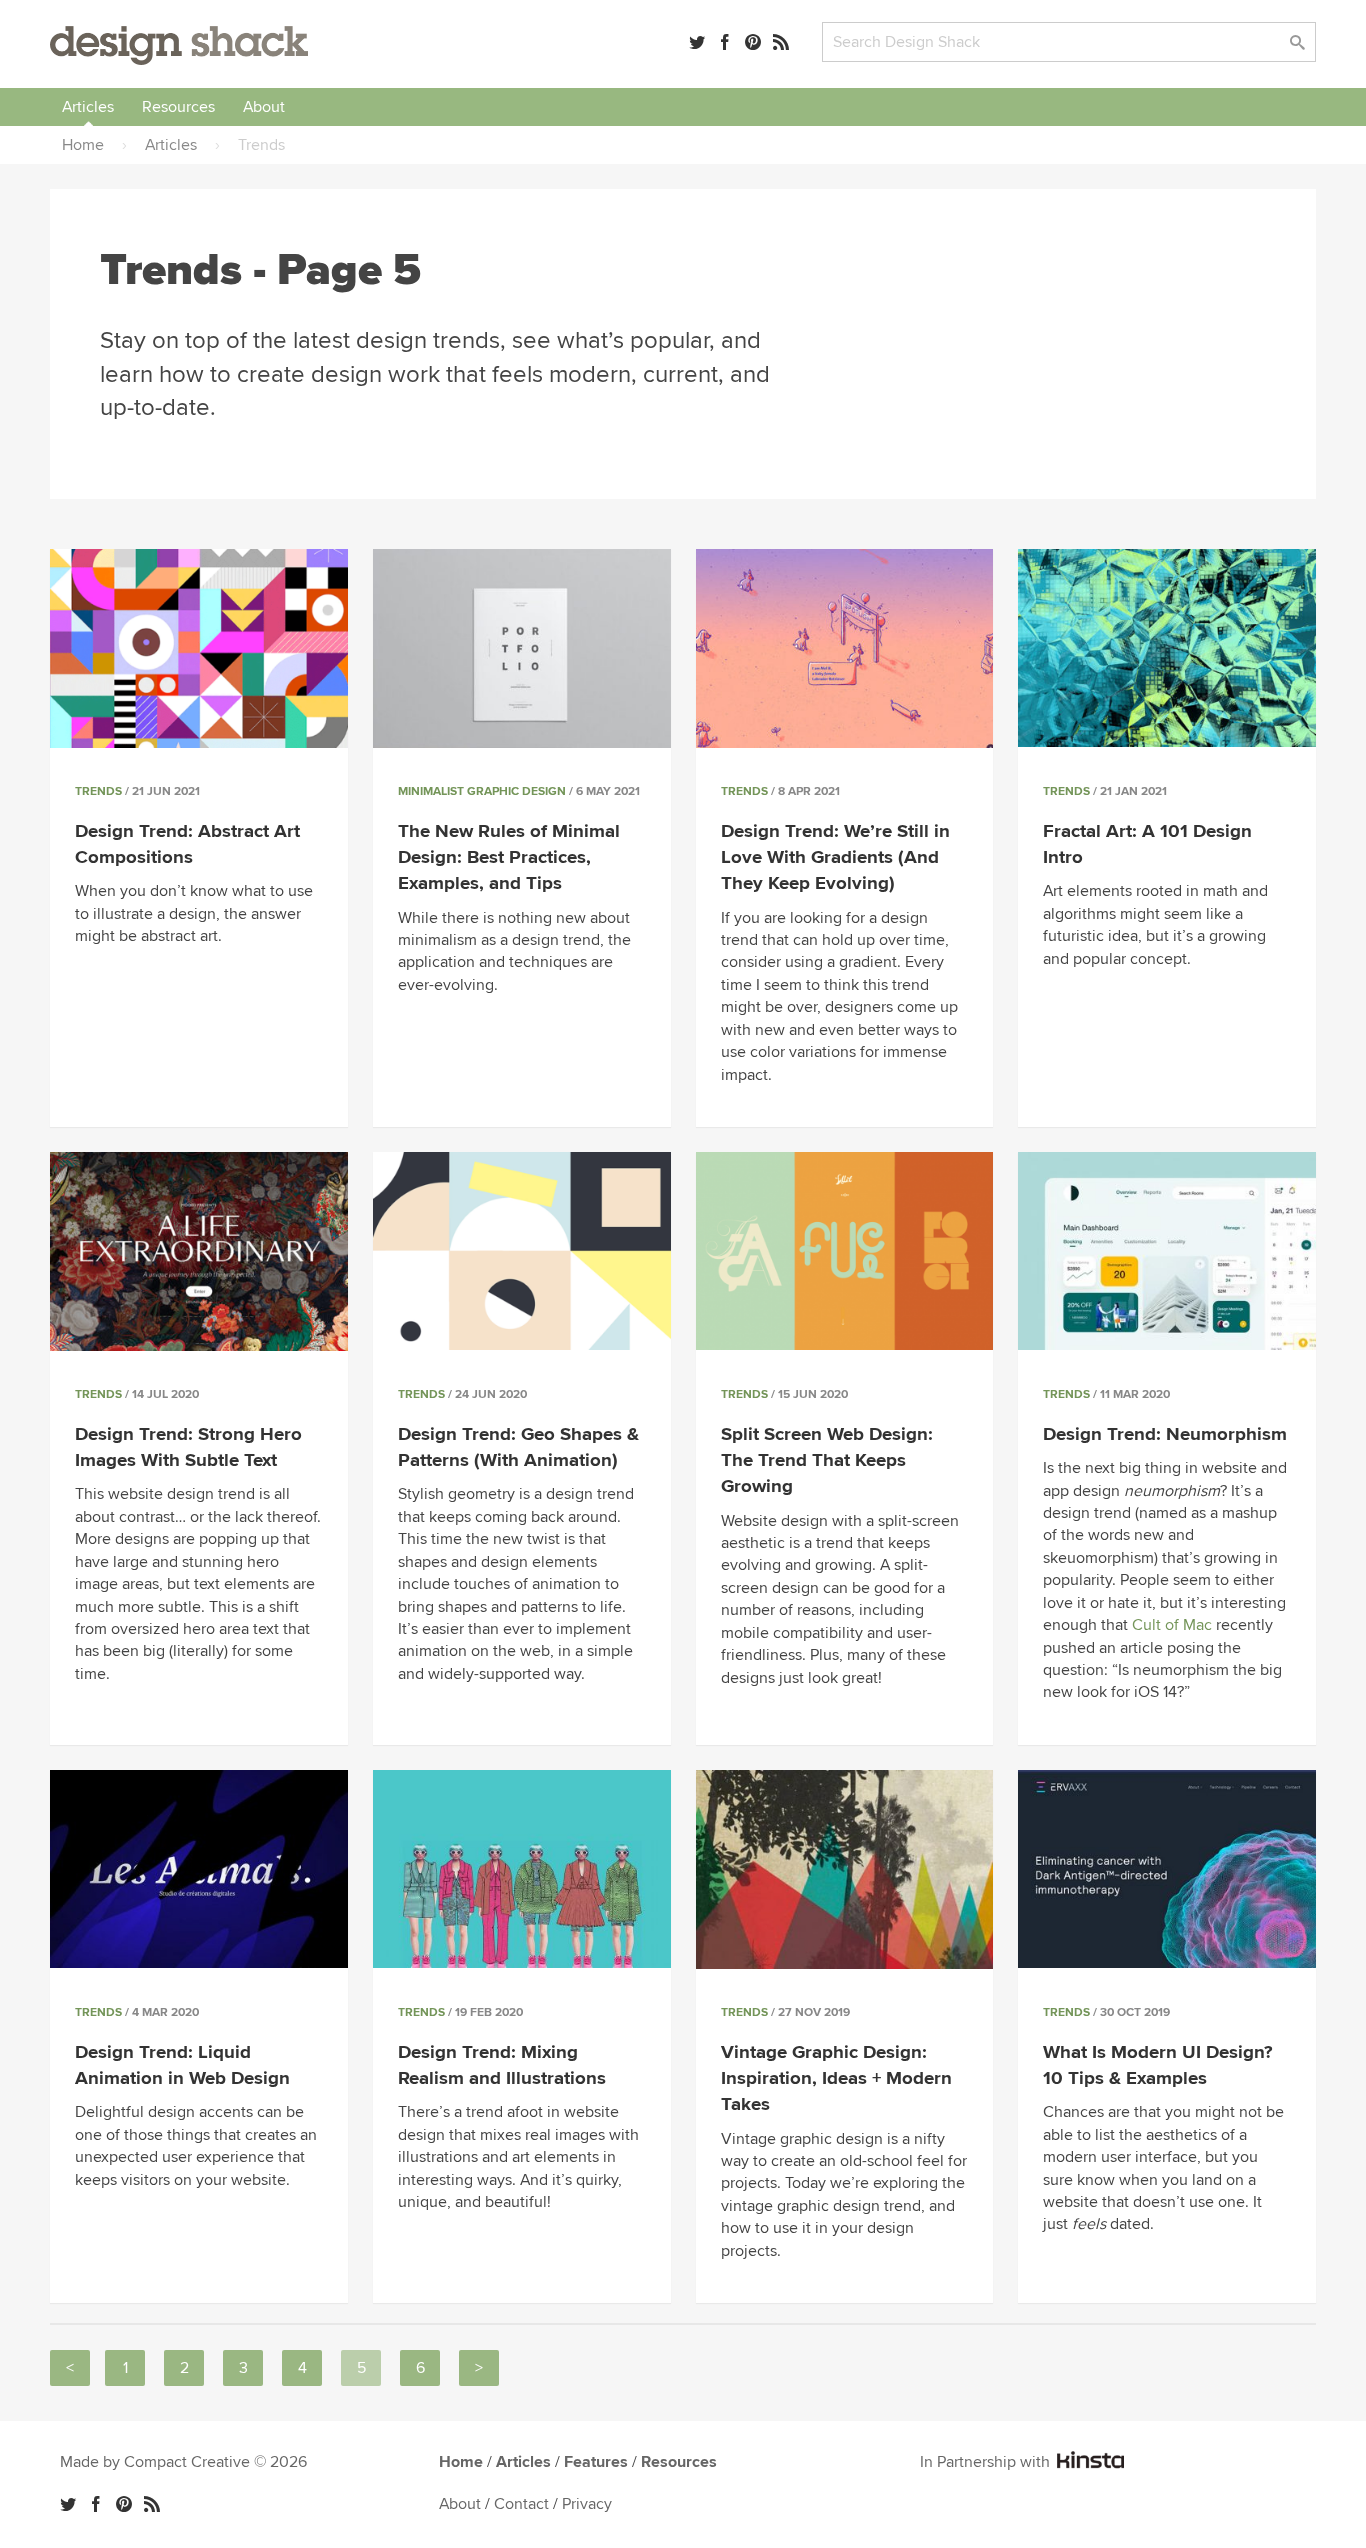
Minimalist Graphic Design (482, 791)
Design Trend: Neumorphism (1165, 1434)
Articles (88, 107)
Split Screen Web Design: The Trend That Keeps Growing (827, 1460)
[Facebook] (725, 42)
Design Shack (179, 45)
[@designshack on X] (68, 2504)
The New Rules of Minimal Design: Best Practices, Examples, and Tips (509, 857)
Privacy (587, 2504)
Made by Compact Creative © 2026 (183, 2462)
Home (461, 2462)
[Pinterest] (753, 42)
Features (596, 2462)
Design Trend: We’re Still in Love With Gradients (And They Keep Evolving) (835, 857)
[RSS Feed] (781, 42)
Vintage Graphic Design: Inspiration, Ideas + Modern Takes (836, 2078)
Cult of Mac (1172, 1625)
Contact (521, 2504)
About (264, 107)
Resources (178, 107)
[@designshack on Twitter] (697, 42)
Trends (98, 791)
